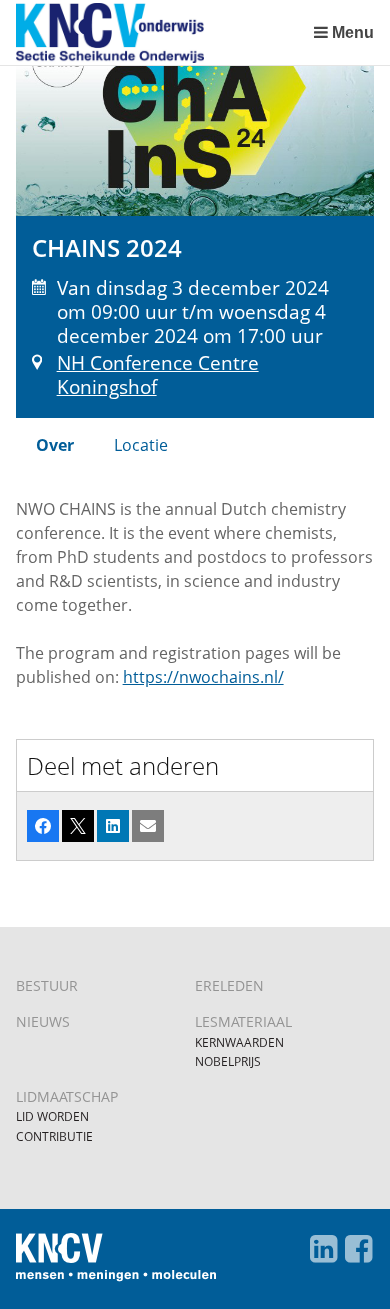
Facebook (358, 1249)
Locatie (141, 445)
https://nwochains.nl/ (203, 677)
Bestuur (47, 985)
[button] (43, 826)
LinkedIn (323, 1249)
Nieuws (43, 1021)
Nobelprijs (228, 1061)
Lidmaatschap (67, 1096)
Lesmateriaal (243, 1021)
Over (55, 445)
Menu (353, 32)
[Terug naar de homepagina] (160, 32)
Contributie (54, 1136)
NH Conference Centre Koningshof (158, 374)
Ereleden (229, 985)
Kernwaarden (239, 1042)
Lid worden (52, 1116)
